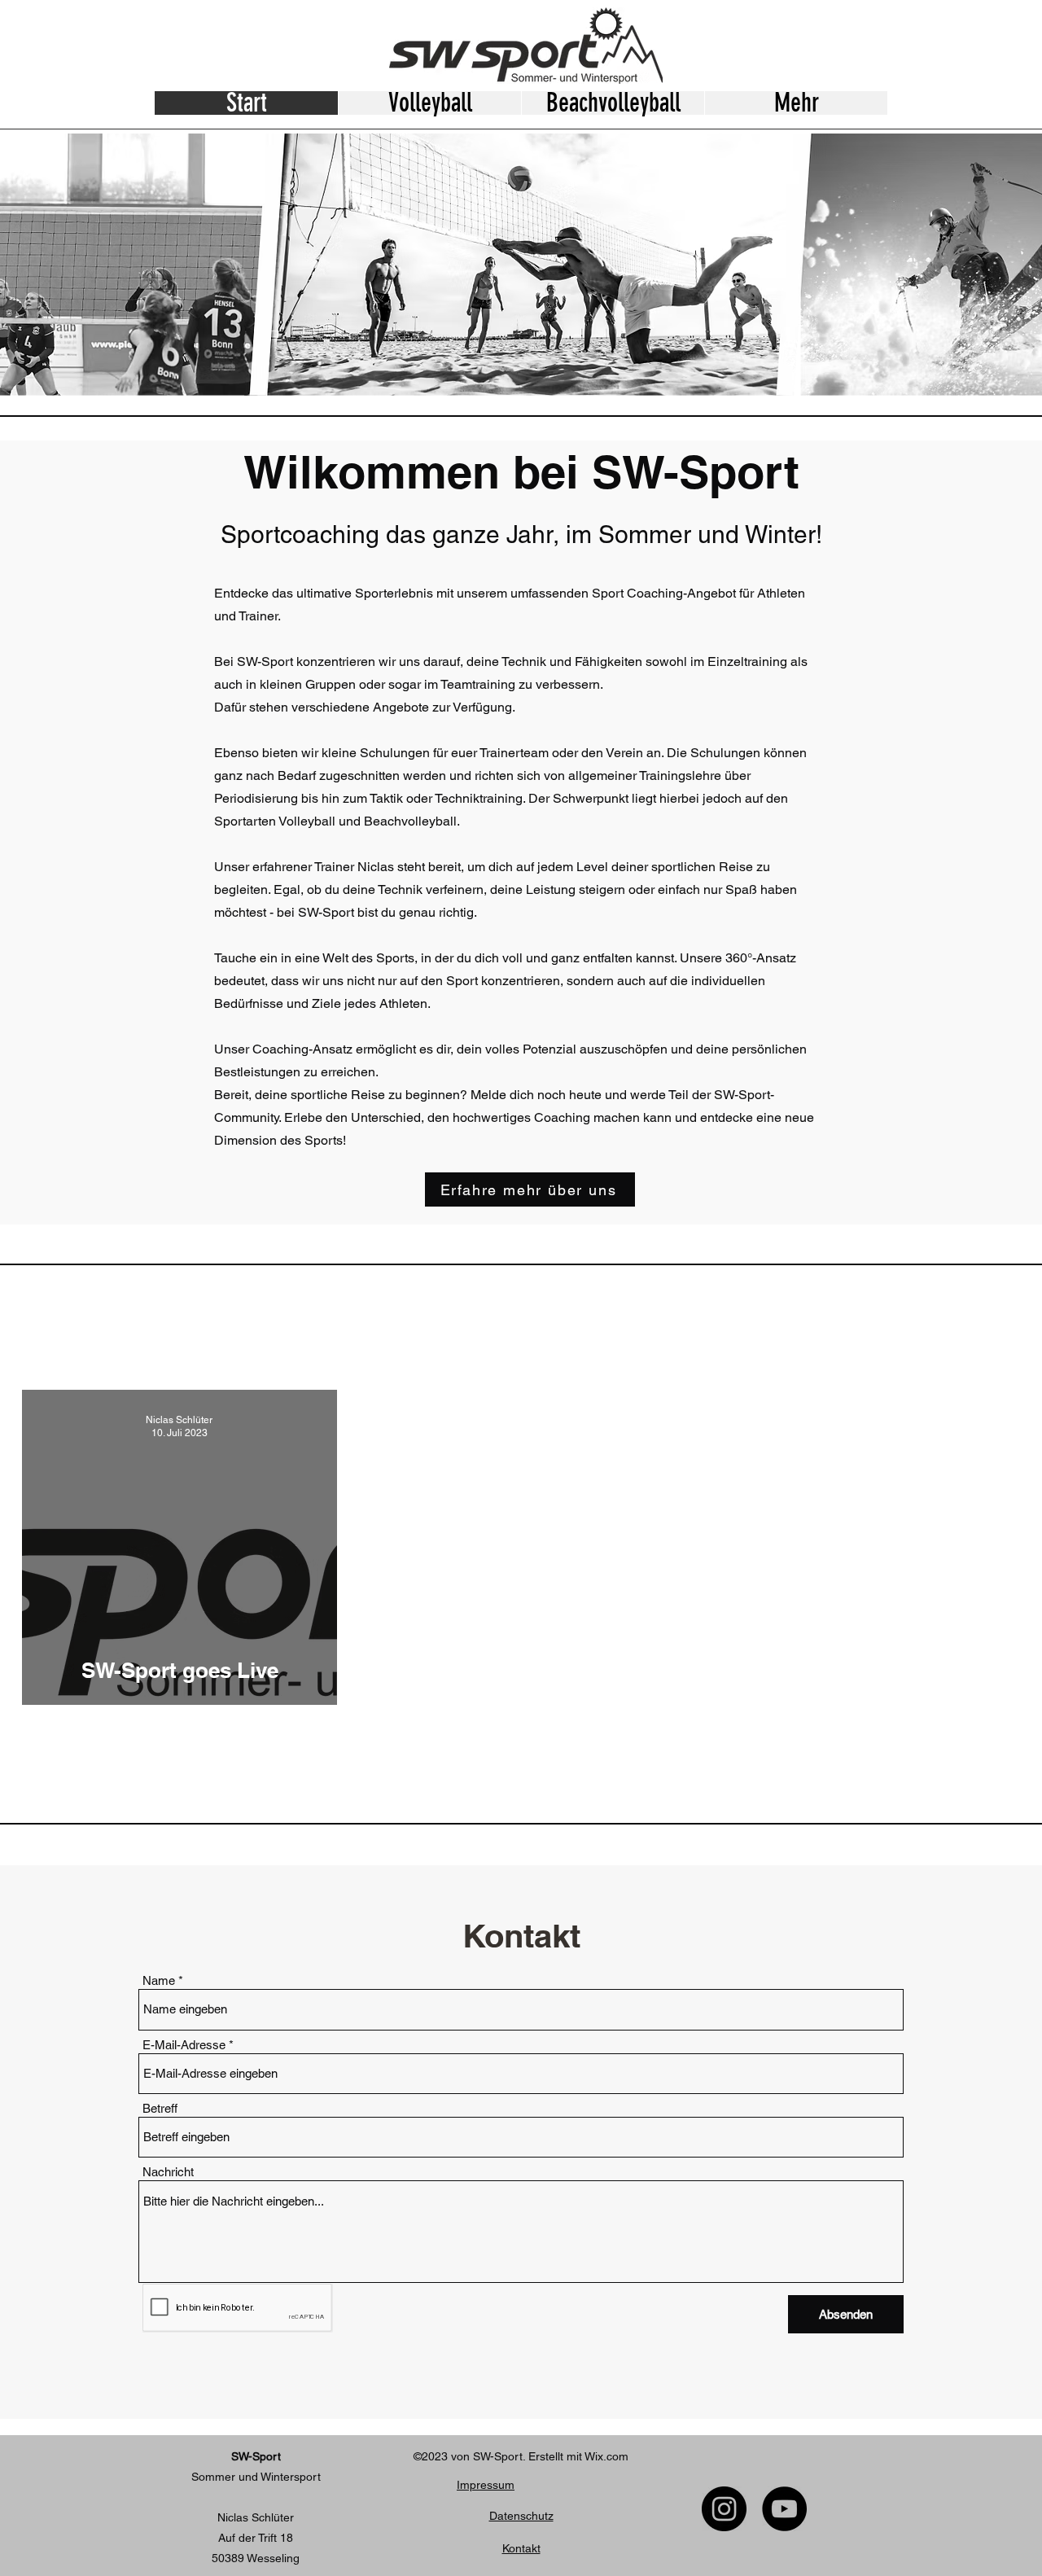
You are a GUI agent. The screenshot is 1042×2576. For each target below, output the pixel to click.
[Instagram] (724, 2509)
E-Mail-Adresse (184, 2045)
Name (159, 1980)
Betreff (160, 2108)
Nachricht (168, 2172)
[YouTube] (784, 2509)
